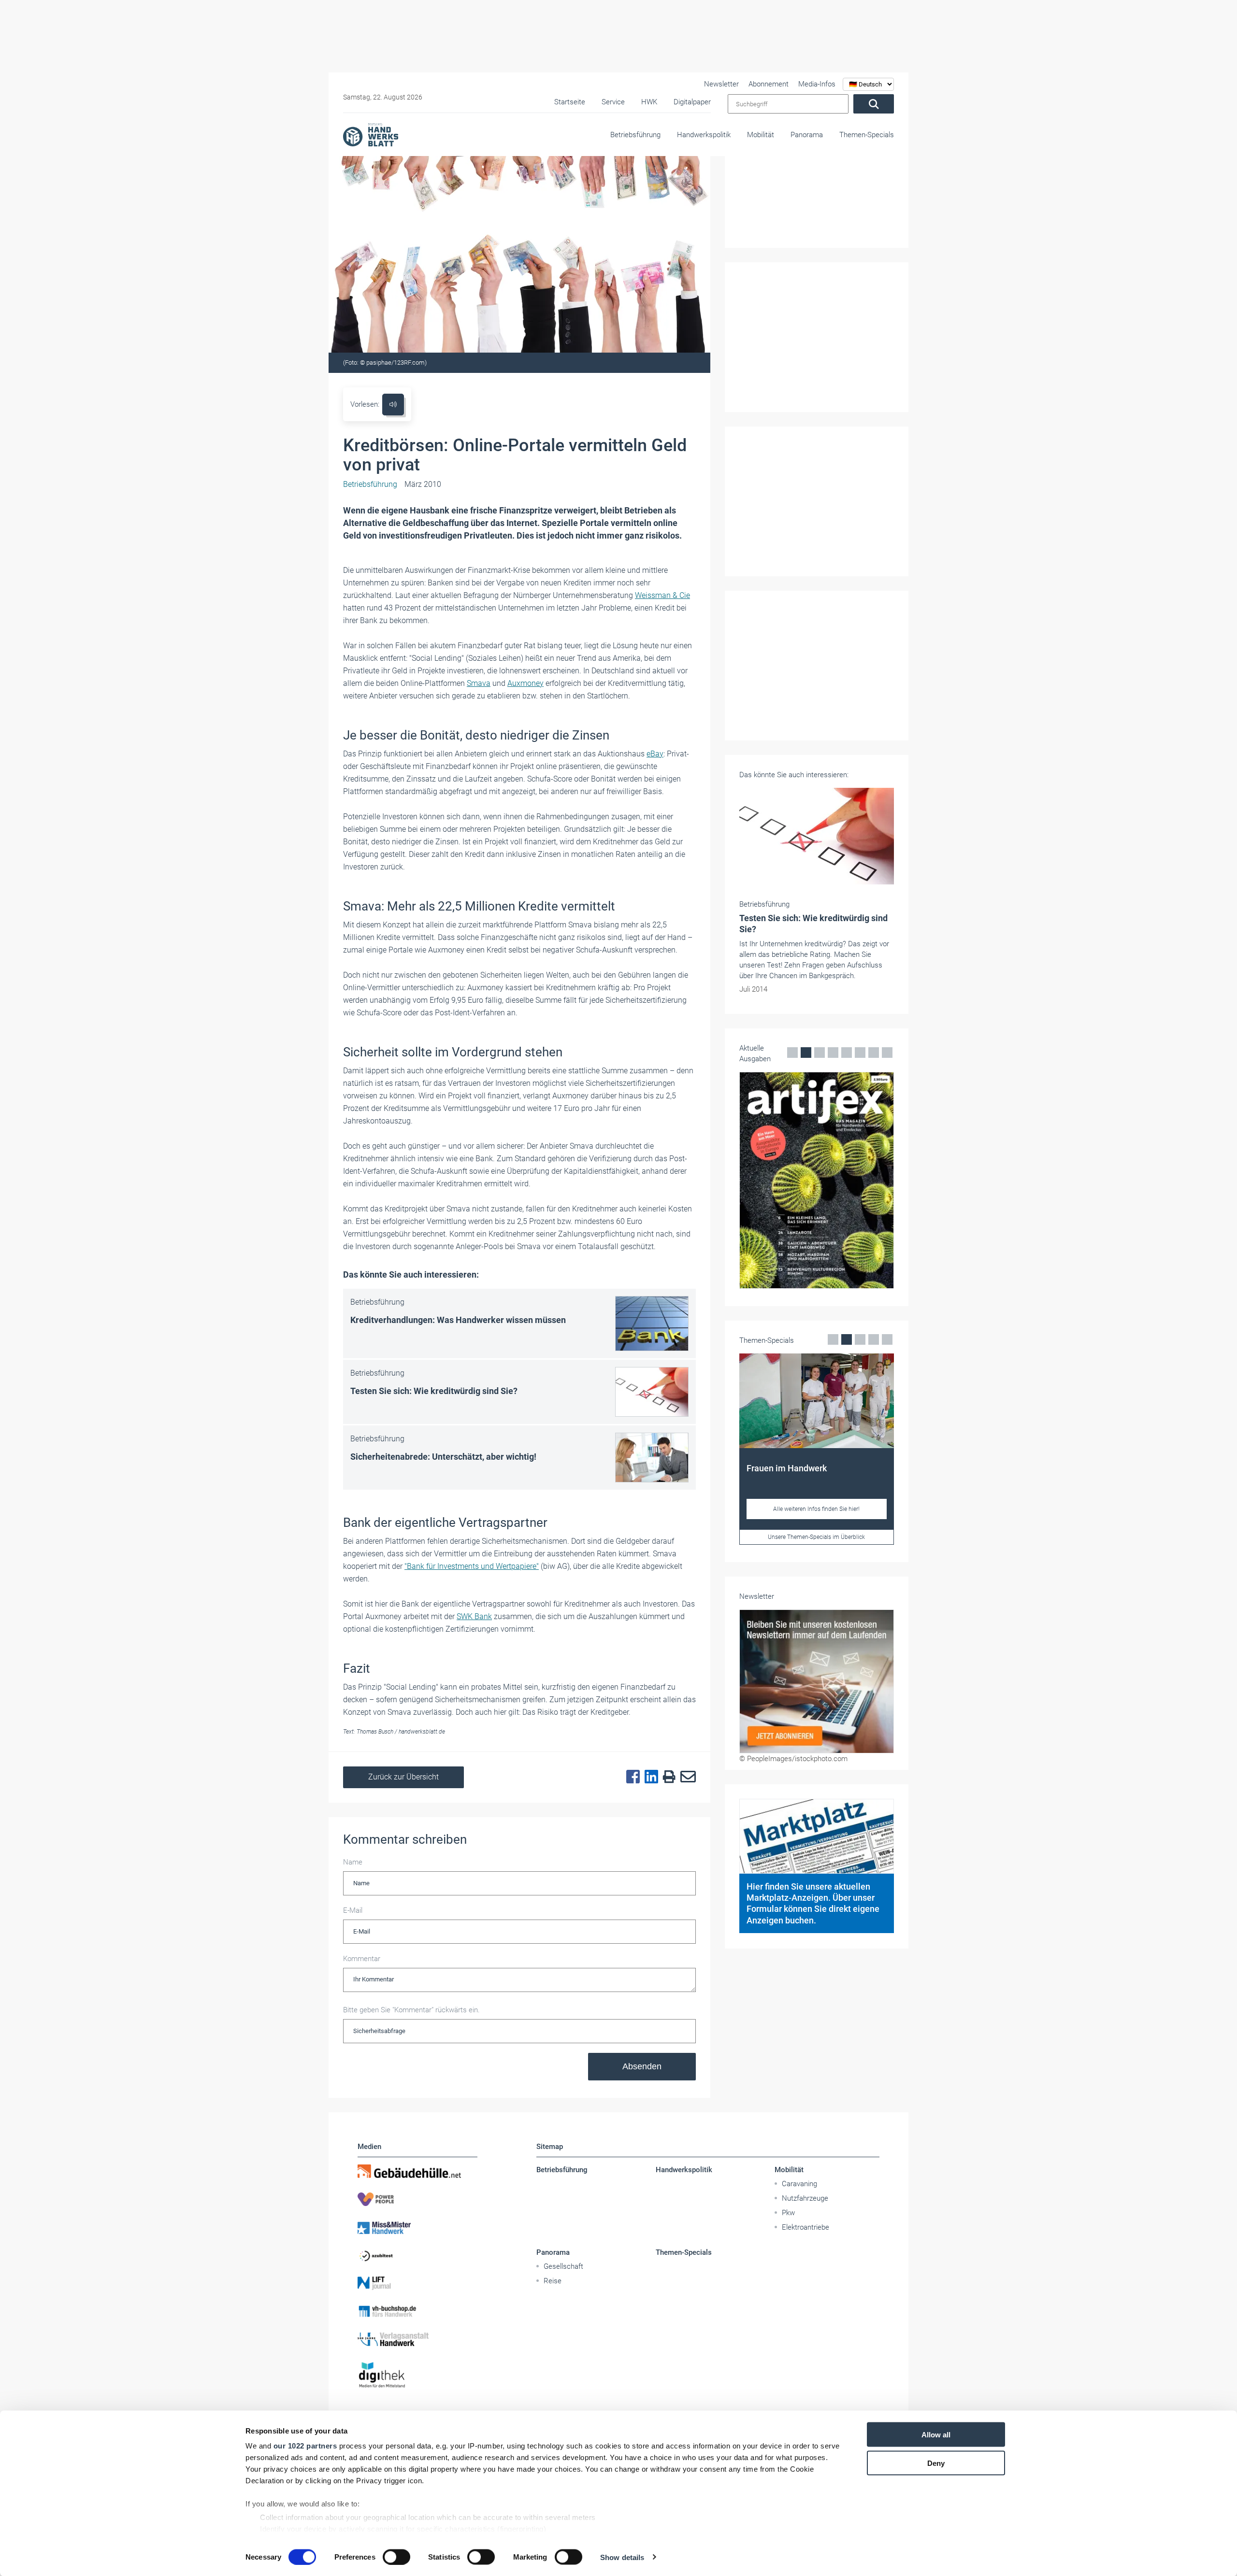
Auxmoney (525, 683)
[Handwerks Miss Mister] (417, 2227)
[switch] (396, 2557)
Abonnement (769, 84)
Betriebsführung (635, 135)
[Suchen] (874, 104)
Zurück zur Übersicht (403, 1777)
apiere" (527, 1566)
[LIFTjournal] (417, 2283)
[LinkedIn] (649, 1777)
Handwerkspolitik (704, 135)
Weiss (645, 595)
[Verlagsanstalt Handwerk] (417, 2339)
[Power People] (417, 2199)
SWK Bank (474, 1616)
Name (353, 1862)
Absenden (642, 2066)
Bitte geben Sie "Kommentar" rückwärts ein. (411, 2010)
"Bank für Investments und (449, 1566)
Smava (479, 683)
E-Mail (353, 1910)
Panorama (807, 135)
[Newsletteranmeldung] (817, 1681)
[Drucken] (667, 1777)
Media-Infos (817, 84)
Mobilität (761, 135)
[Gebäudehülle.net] (417, 2171)
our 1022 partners (305, 2446)
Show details (622, 2557)
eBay (655, 754)
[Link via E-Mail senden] (686, 1777)
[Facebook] (631, 1777)
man (664, 595)
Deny (936, 2463)
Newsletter (721, 84)
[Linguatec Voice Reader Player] (393, 405)
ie (687, 595)
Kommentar (362, 1959)
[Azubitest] (417, 2255)
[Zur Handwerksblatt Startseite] (371, 134)
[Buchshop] (417, 2311)
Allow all (936, 2435)
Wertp (505, 1566)
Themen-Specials (867, 135)
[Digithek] (417, 2375)
